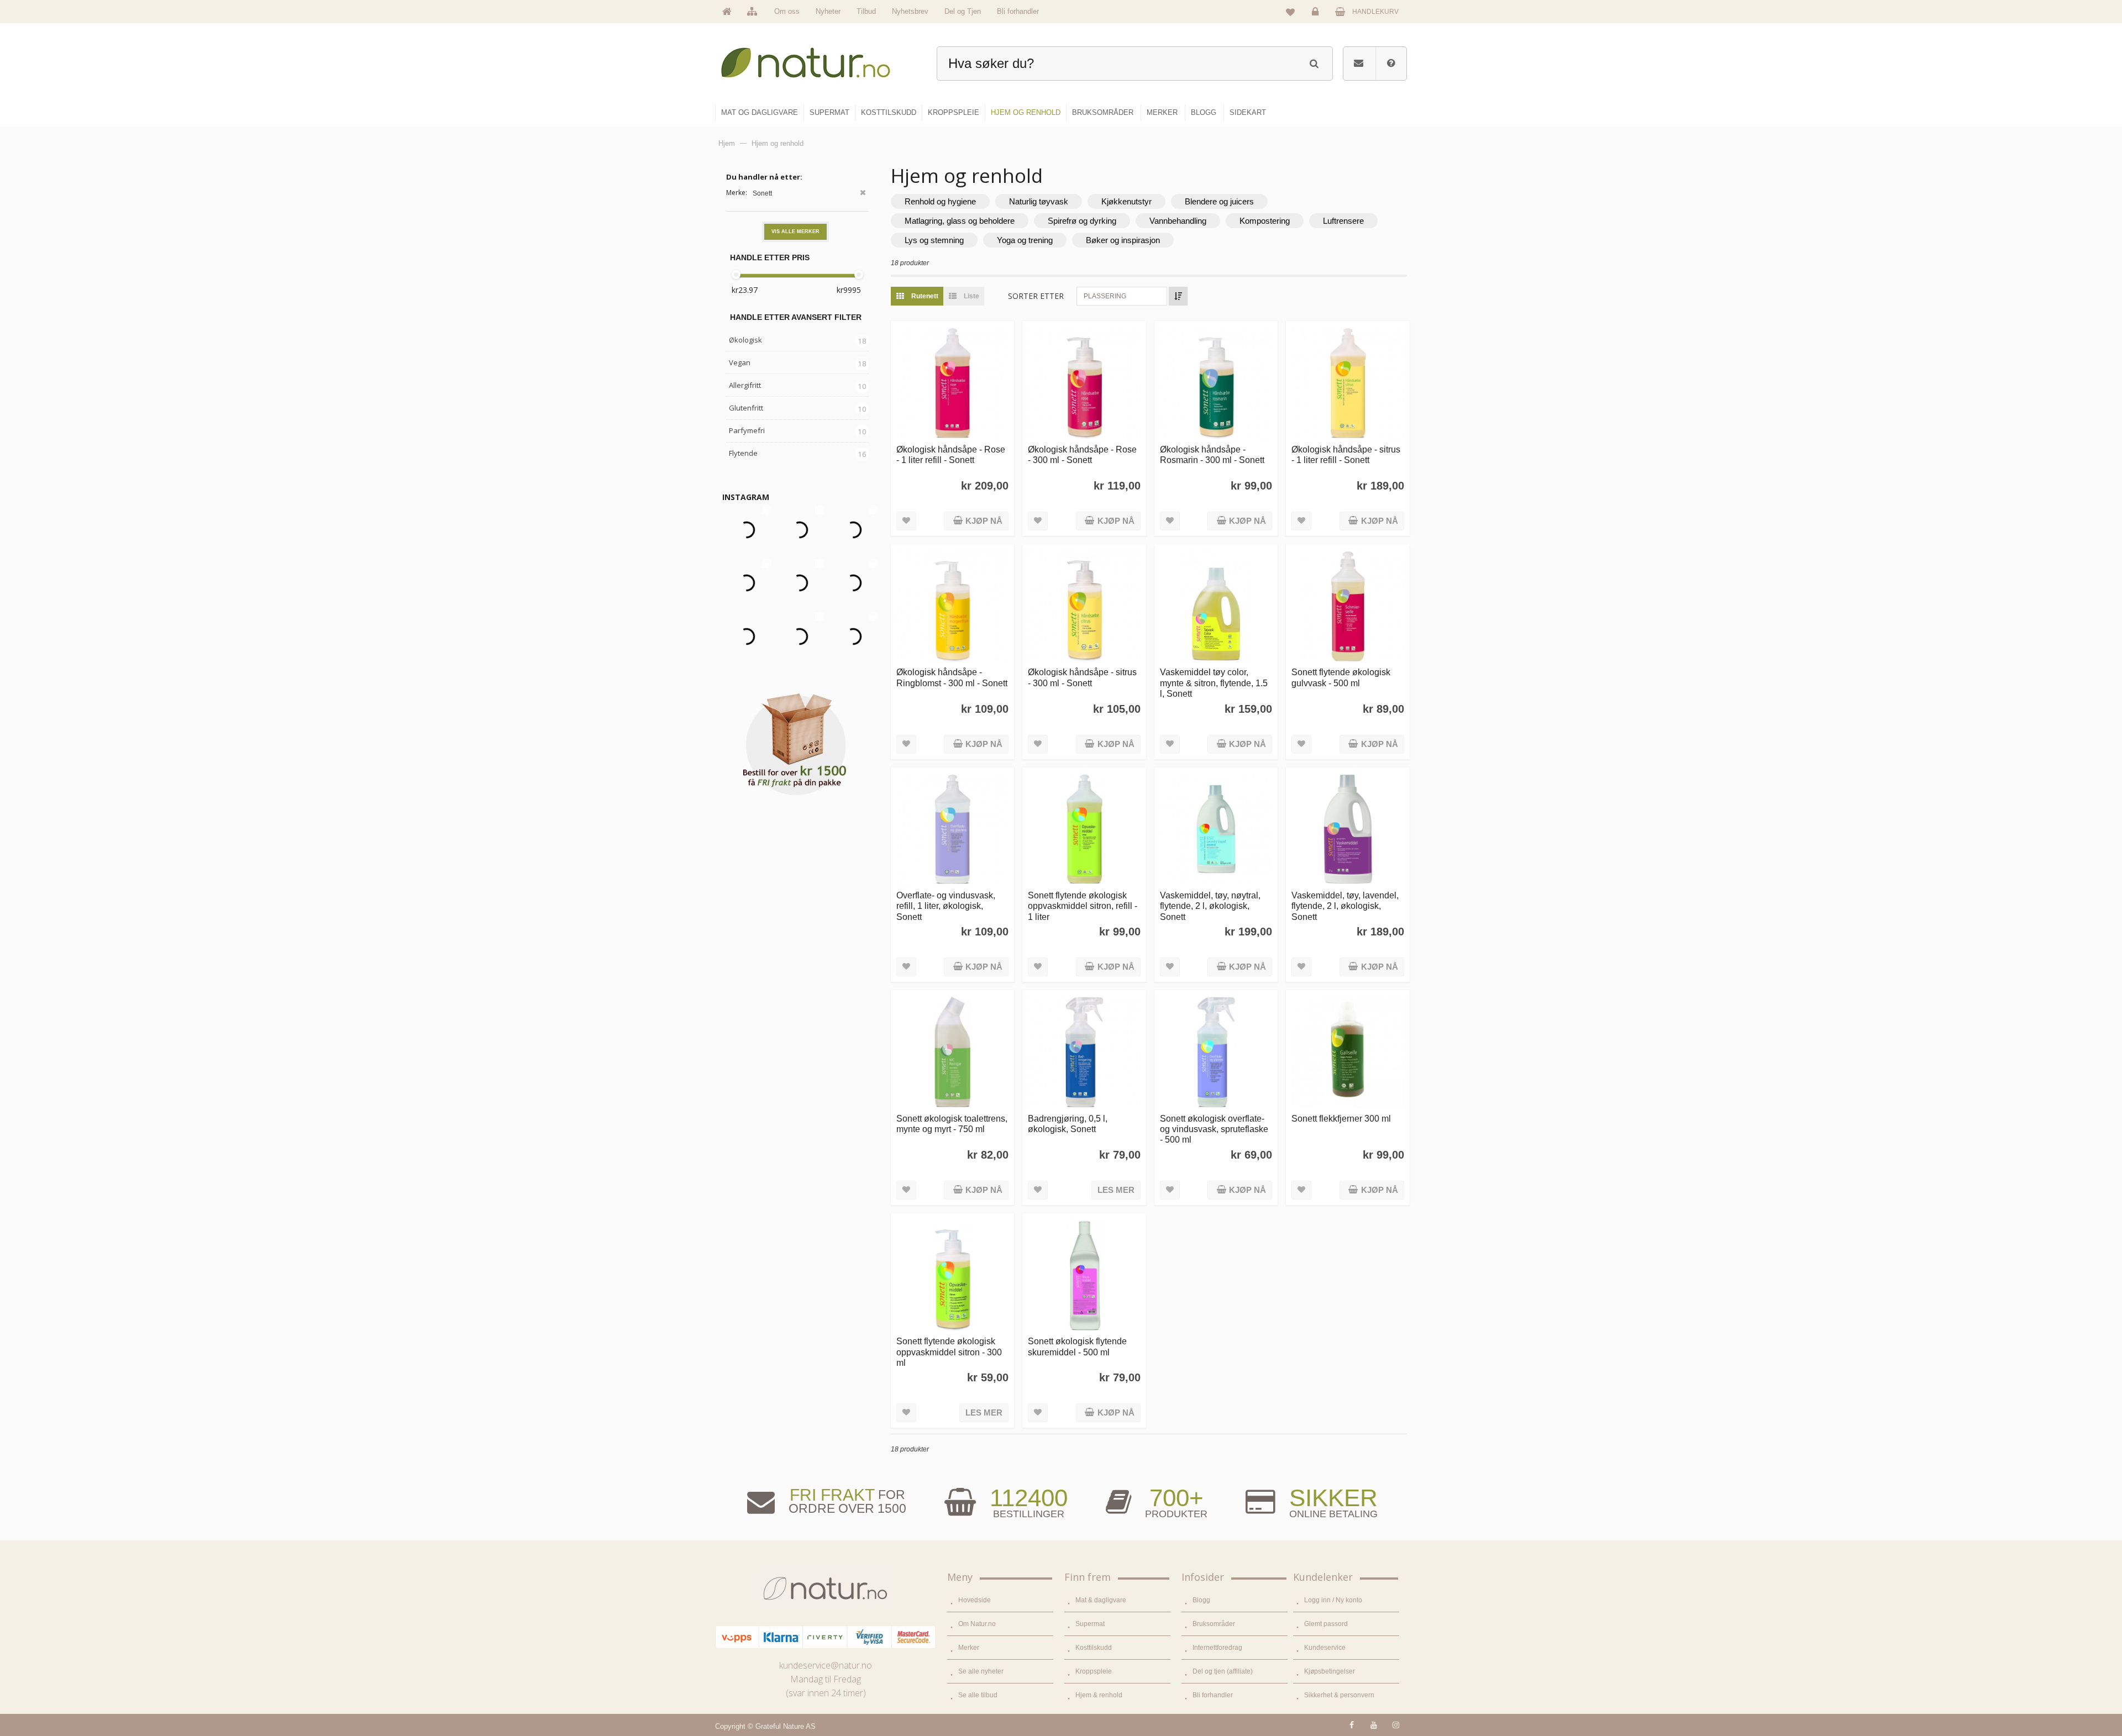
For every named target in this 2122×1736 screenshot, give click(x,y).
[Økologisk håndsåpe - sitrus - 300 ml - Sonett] (1084, 606)
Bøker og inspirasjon (1123, 240)
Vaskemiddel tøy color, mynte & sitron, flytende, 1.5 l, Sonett (1214, 683)
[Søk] (1314, 62)
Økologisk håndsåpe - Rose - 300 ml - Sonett (1082, 454)
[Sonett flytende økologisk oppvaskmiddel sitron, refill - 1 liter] (1084, 829)
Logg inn (1317, 20)
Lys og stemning (934, 240)
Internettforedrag (1217, 1648)
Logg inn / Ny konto (1333, 1600)
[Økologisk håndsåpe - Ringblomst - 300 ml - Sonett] (952, 606)
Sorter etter (1036, 296)
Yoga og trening (1025, 240)
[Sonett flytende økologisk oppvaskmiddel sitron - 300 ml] (952, 1275)
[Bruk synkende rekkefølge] (1178, 296)
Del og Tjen (963, 11)
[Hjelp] (1391, 64)
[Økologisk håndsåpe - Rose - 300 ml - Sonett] (1084, 383)
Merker (969, 1648)
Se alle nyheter (981, 1671)
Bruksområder (1214, 1624)
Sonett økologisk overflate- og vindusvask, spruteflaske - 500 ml (1214, 1129)
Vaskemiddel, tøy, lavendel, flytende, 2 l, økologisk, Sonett (1345, 906)
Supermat (1090, 1624)
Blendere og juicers (1219, 201)
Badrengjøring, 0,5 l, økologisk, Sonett (1068, 1124)
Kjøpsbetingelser (1330, 1671)
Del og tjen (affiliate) (1223, 1671)
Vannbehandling (1178, 221)
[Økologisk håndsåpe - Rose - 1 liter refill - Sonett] (952, 383)
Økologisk (745, 340)
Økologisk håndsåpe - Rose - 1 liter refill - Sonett (951, 454)
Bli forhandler (1018, 11)
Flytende (743, 453)
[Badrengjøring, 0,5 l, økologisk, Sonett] (1084, 1052)
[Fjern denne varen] (863, 194)
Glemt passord (1326, 1624)
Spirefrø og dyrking (1082, 221)
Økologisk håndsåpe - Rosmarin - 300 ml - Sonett (1212, 454)
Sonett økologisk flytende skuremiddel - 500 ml (1077, 1346)
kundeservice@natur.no (826, 1665)
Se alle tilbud (978, 1695)
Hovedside (975, 1600)
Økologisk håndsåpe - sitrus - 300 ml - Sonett (1082, 677)
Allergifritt (745, 385)
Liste (971, 296)
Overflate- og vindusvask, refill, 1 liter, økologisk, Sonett (946, 906)
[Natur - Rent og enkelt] (816, 58)
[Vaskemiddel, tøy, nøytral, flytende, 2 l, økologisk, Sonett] (1216, 829)
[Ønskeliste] (1290, 12)
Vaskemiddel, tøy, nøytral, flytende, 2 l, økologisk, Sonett (1210, 906)
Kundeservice (1325, 1648)
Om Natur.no (977, 1624)
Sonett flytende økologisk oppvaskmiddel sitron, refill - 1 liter (1083, 906)
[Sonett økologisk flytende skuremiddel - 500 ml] (1084, 1275)
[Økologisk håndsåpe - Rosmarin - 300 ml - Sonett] (1216, 383)
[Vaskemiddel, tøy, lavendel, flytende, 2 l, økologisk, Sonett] (1348, 829)
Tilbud (866, 11)
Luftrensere (1343, 221)
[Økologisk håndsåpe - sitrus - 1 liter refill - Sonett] (1348, 383)
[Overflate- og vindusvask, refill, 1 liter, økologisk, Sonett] (952, 829)
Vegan (740, 362)
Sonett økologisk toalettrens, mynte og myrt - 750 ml (952, 1124)
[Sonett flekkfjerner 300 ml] (1348, 1052)
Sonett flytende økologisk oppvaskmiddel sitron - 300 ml (949, 1352)
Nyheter (828, 11)
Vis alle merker (795, 232)
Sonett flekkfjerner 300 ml (1341, 1118)
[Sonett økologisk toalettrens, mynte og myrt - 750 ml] (952, 1052)
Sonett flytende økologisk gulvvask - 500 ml (1341, 677)
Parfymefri (747, 430)
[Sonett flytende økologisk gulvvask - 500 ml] (1348, 606)
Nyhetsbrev (910, 11)
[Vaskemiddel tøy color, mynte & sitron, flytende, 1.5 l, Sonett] (1216, 606)
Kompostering (1265, 221)
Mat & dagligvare (1101, 1600)
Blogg (1201, 1600)
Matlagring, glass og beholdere (960, 221)
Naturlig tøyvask (1039, 201)
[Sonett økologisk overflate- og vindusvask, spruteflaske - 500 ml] (1216, 1052)
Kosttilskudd (1094, 1648)
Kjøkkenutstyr (1126, 201)
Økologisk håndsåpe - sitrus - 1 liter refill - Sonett (1346, 454)
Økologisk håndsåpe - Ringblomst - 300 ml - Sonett (952, 677)
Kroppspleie (1094, 1671)
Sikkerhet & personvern (1339, 1695)
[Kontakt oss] (1359, 64)
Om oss (787, 11)
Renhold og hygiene (940, 201)
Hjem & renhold (1099, 1695)
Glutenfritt (746, 408)
